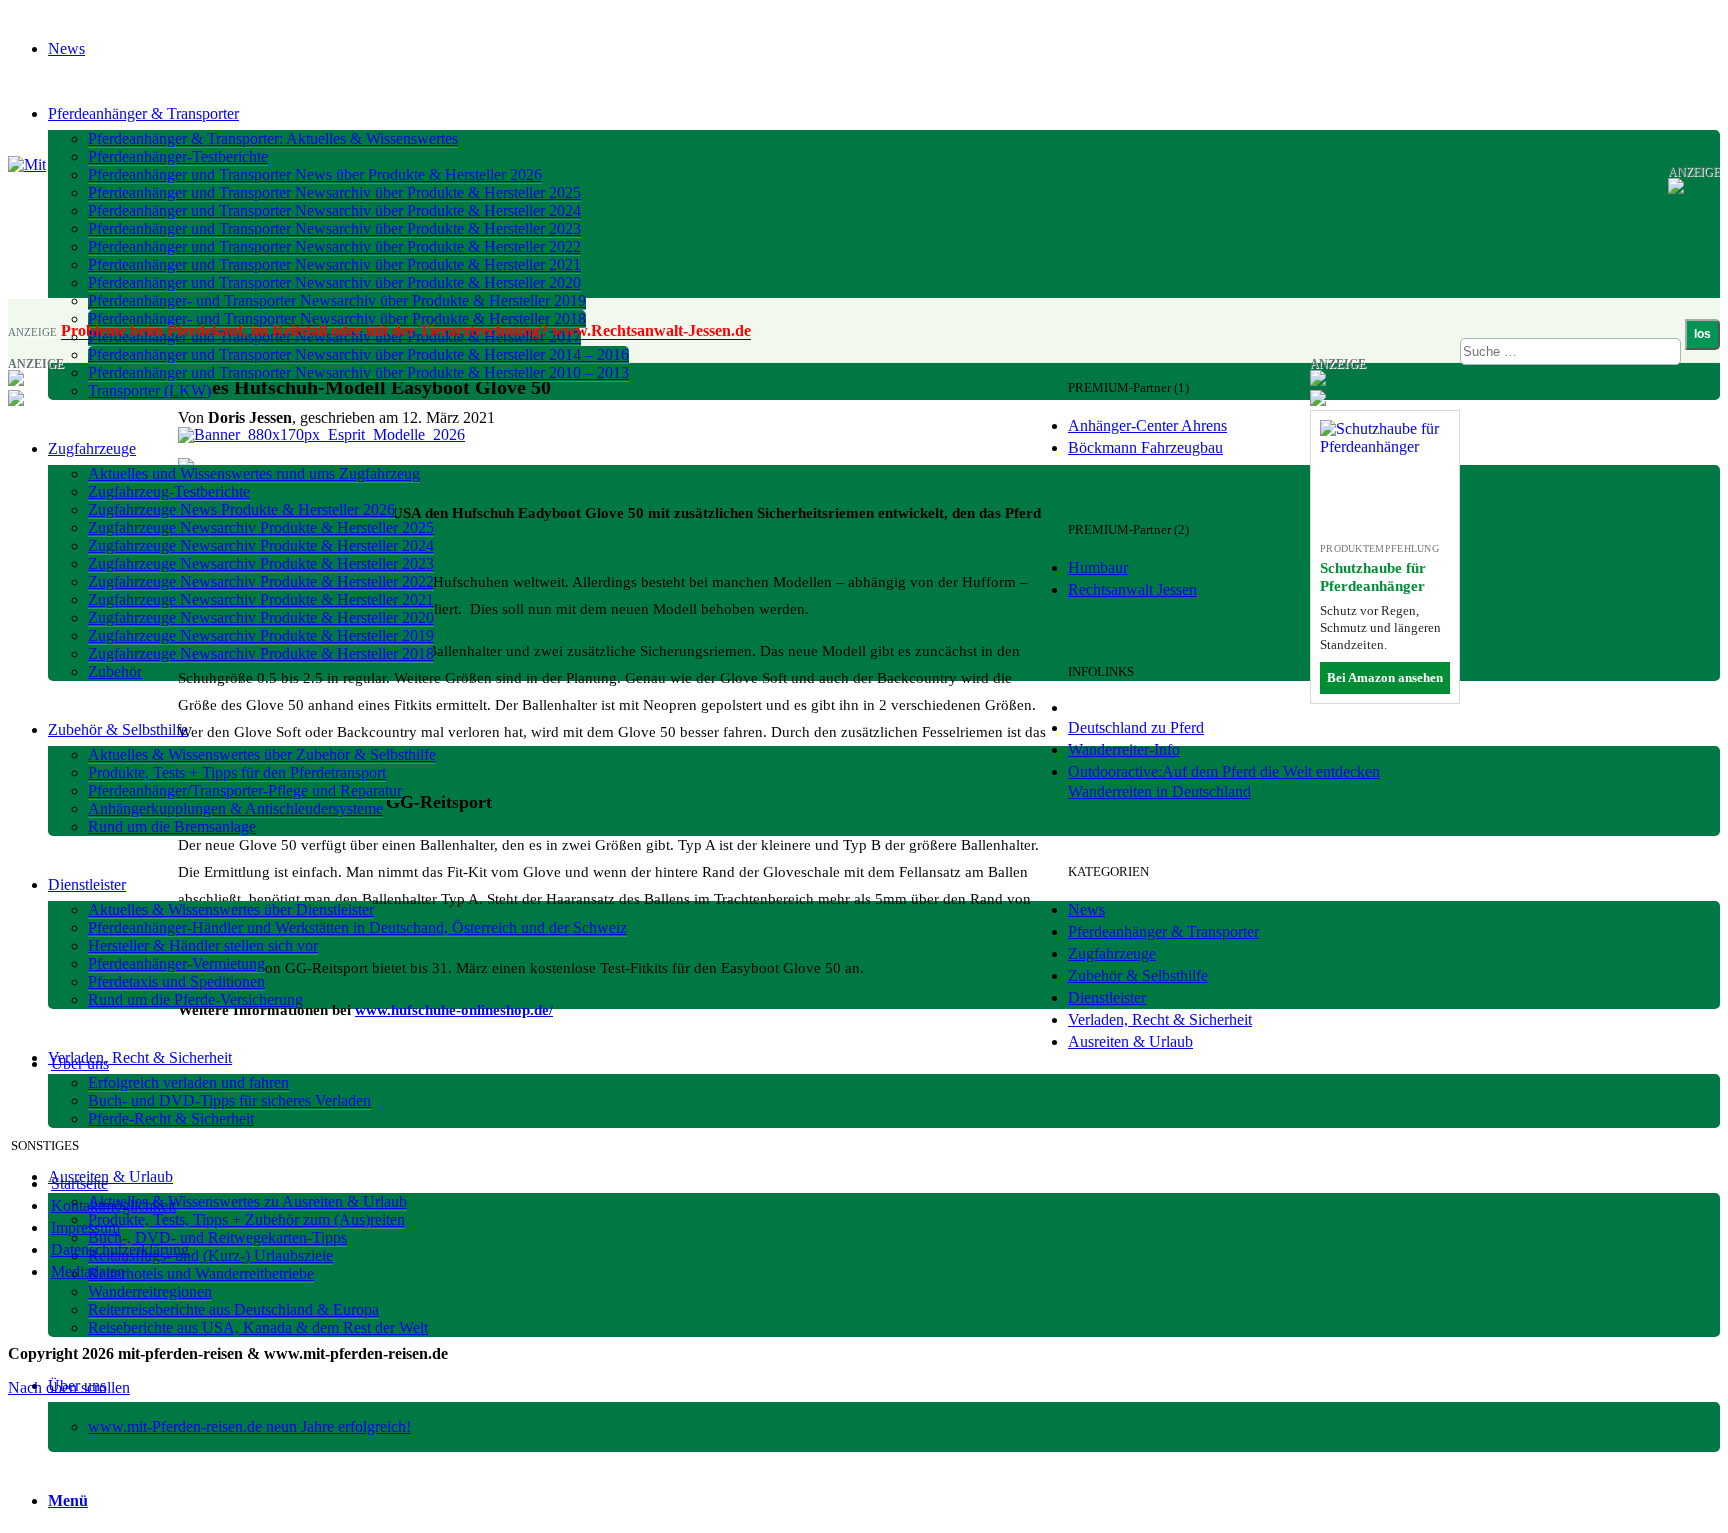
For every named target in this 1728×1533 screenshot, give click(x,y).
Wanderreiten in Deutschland (1159, 791)
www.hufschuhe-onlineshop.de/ (454, 1010)
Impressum (85, 1227)
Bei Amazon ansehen (1385, 677)
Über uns (80, 1063)
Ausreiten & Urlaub (1130, 1041)
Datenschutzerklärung (120, 1249)
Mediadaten (88, 1271)
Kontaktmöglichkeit (113, 1205)
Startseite (79, 1183)
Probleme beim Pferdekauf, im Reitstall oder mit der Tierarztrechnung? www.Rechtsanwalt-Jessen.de (406, 330)
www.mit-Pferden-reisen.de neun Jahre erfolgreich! (249, 1426)
